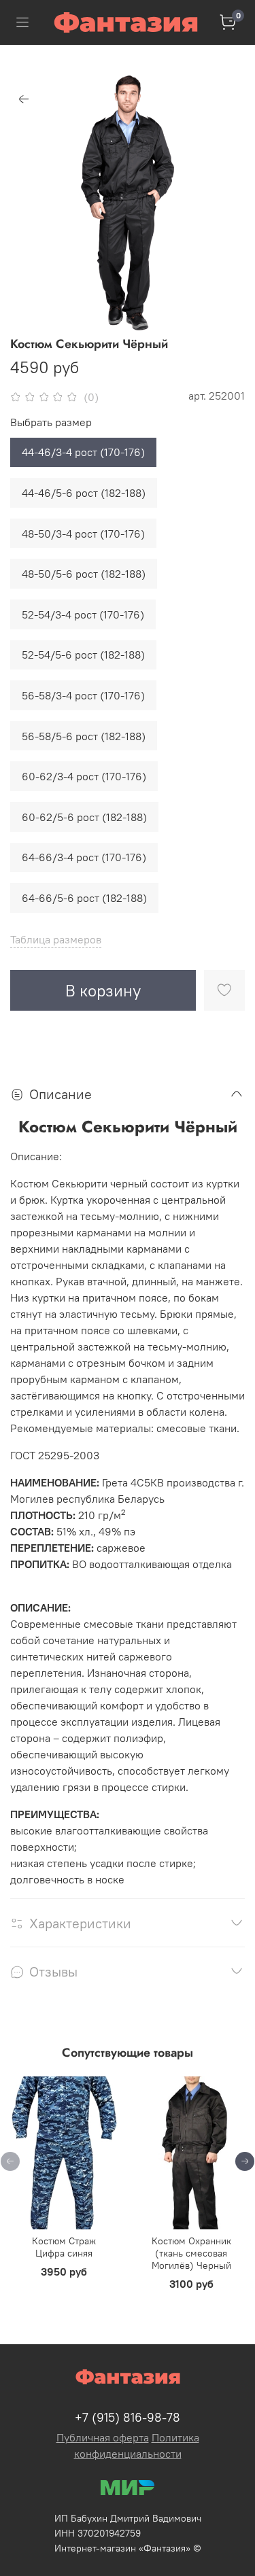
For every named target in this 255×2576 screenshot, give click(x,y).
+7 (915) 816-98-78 (128, 2417)
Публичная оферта (103, 2437)
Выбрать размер (51, 422)
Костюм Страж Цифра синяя (64, 2247)
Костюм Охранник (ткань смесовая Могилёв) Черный (191, 2253)
